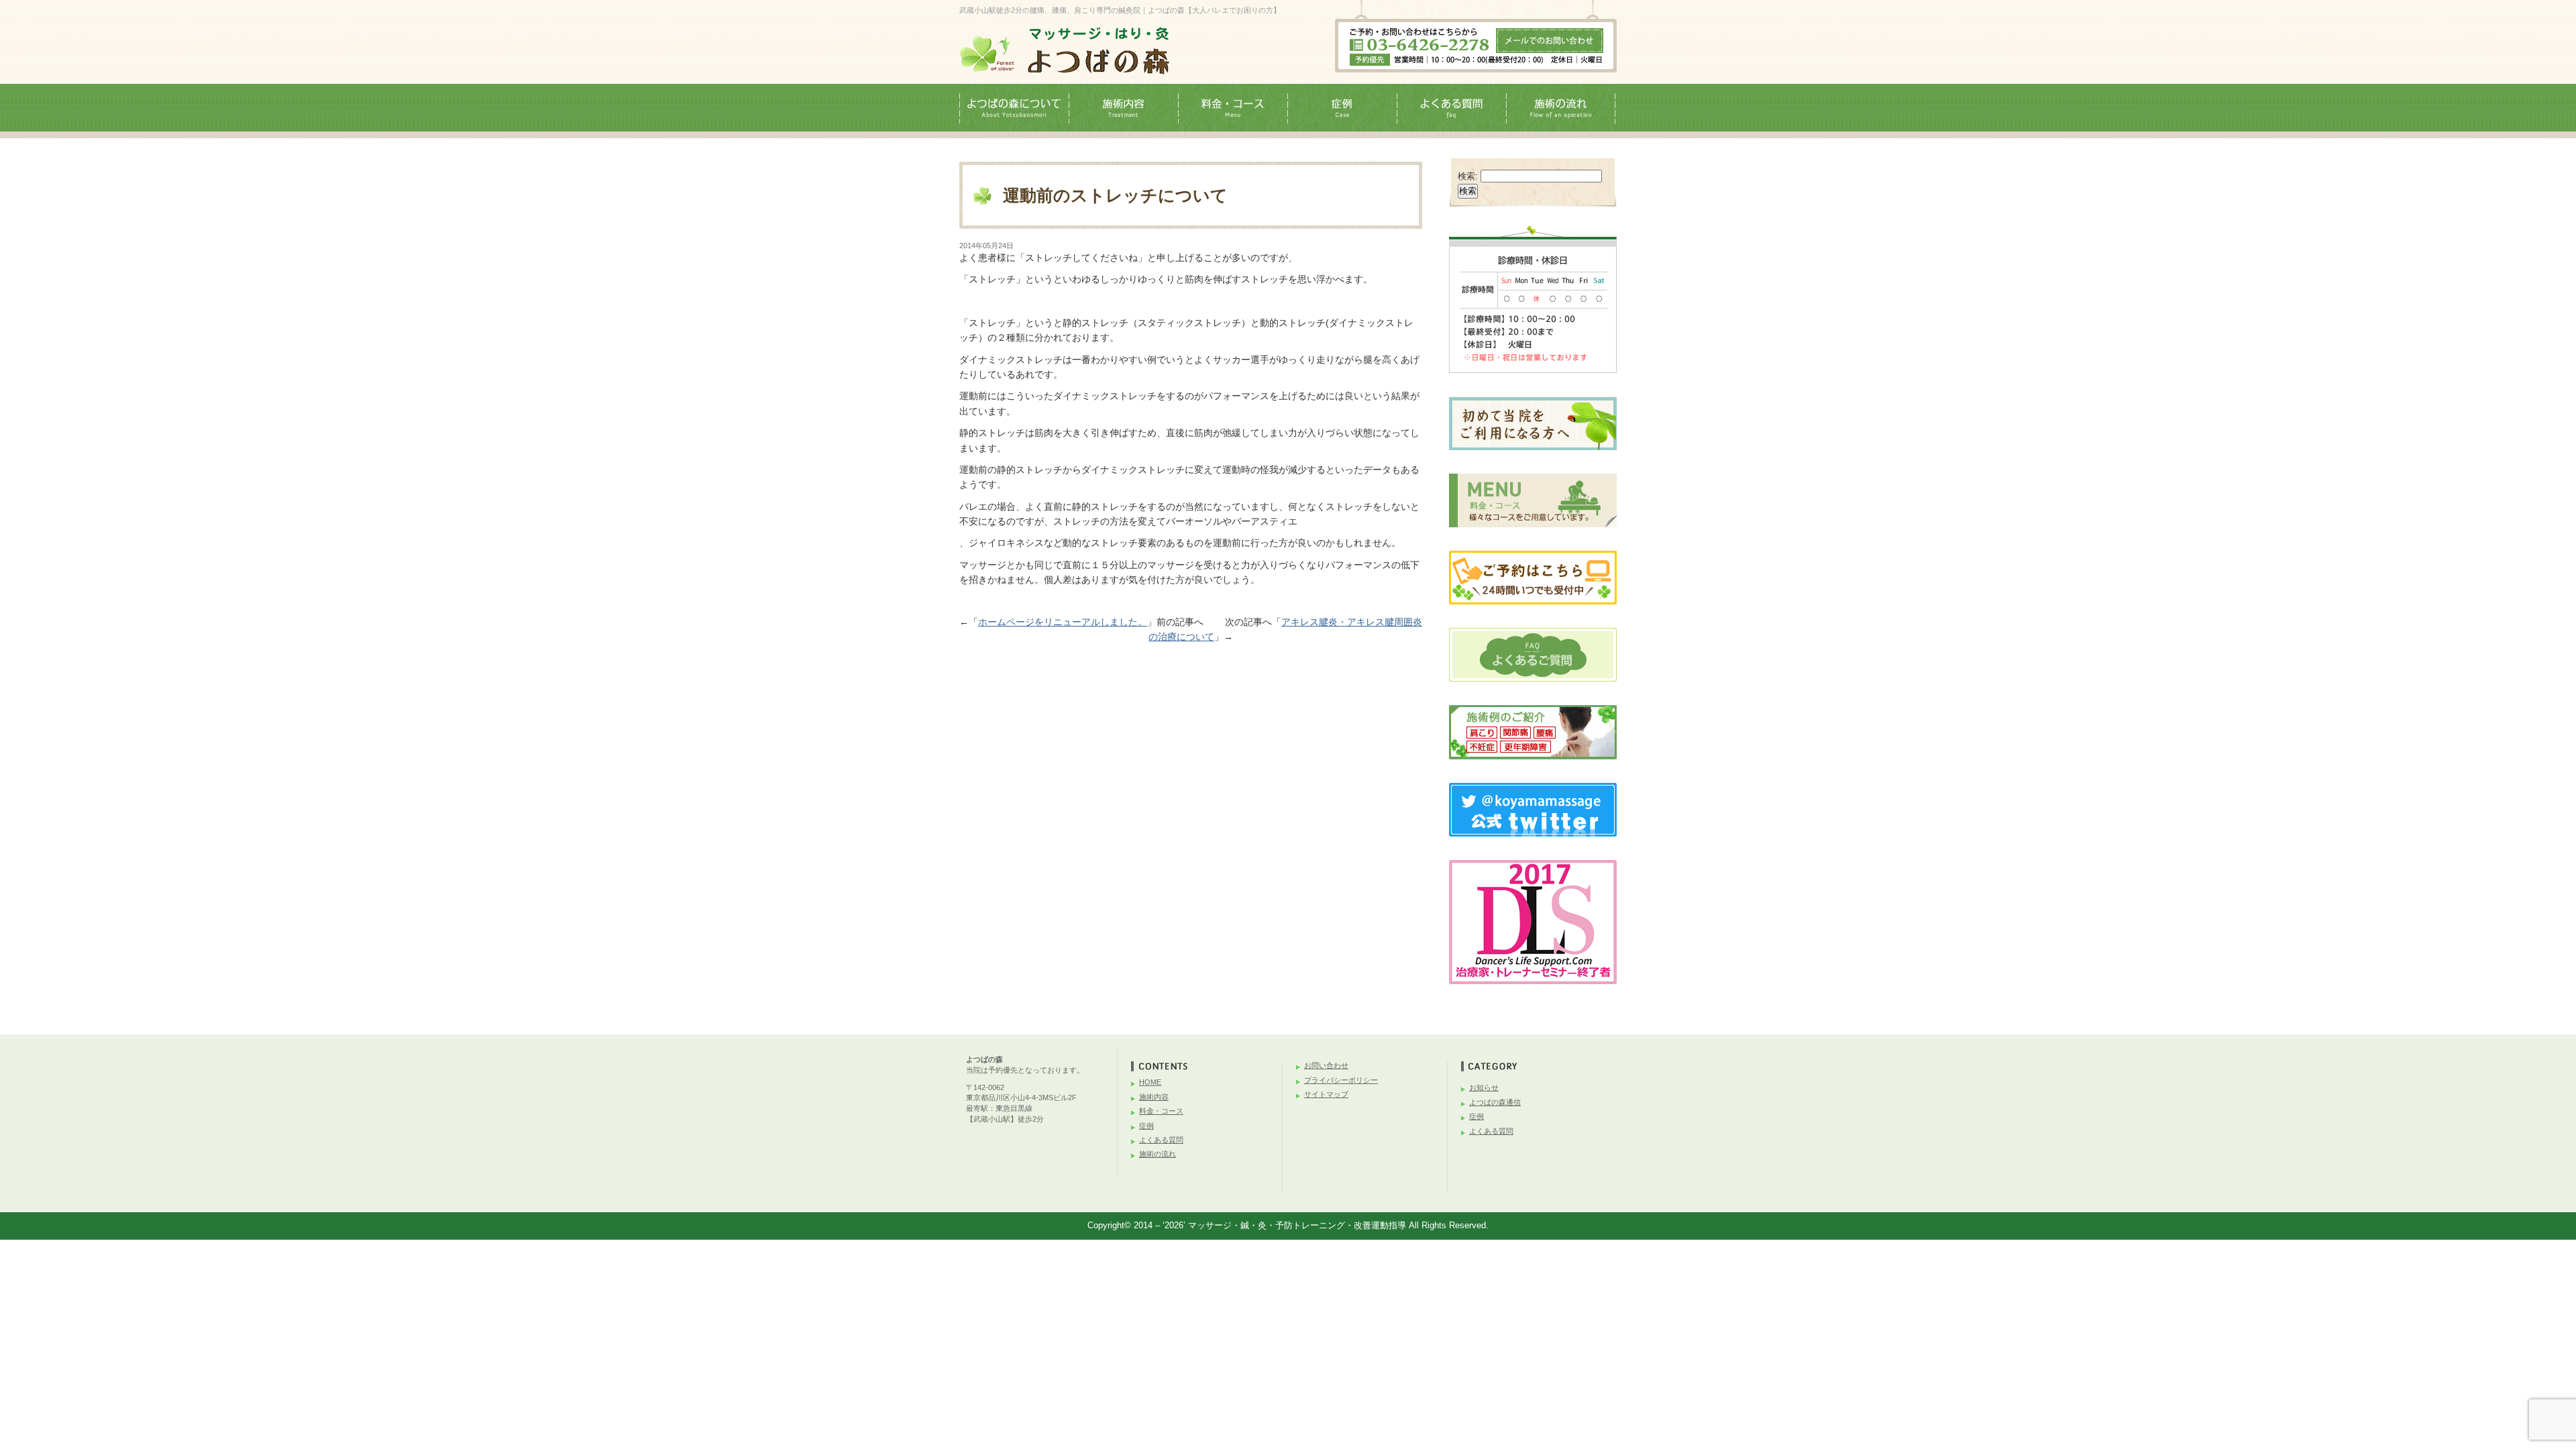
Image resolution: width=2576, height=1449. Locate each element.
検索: (1468, 176)
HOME (1150, 1082)
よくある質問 (1161, 1140)
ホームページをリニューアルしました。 (1063, 622)
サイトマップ (1326, 1094)
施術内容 (1154, 1097)
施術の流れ (1158, 1154)
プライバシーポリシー (1341, 1080)
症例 (1146, 1126)
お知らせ (1484, 1087)
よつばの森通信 (1495, 1102)
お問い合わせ (1326, 1065)
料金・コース (1161, 1111)
